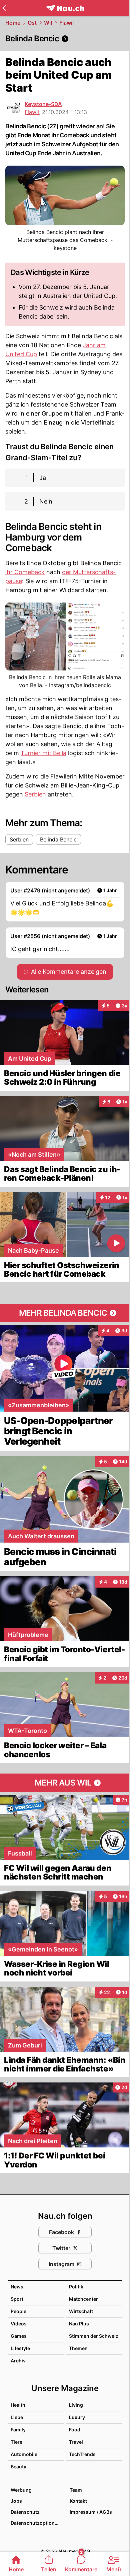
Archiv (18, 2361)
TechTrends (82, 2454)
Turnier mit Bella (43, 753)
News (17, 2287)
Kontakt (78, 2501)
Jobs (16, 2501)
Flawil (66, 23)
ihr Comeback (25, 572)
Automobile (24, 2454)
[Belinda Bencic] (65, 39)
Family (18, 2430)
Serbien (35, 794)
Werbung (21, 2490)
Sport (17, 2299)
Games (19, 2336)
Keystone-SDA (43, 104)
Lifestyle (20, 2348)
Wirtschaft (81, 2311)
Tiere (16, 2442)
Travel (76, 2442)
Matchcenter (83, 2299)
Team (76, 2490)
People (18, 2311)
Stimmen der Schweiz (94, 2336)
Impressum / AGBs (91, 2512)
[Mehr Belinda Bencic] (65, 1313)
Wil (48, 23)
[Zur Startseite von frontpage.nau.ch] (65, 8)
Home (13, 23)
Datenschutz (25, 2512)
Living (76, 2405)
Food (75, 2430)
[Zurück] (4, 8)
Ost (32, 23)
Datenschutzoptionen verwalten (37, 2523)
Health (18, 2405)
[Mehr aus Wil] (65, 1783)
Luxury (77, 2417)
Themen (78, 2348)
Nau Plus (79, 2324)
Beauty (18, 2467)
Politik (76, 2287)
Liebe (17, 2417)
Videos (19, 2324)
